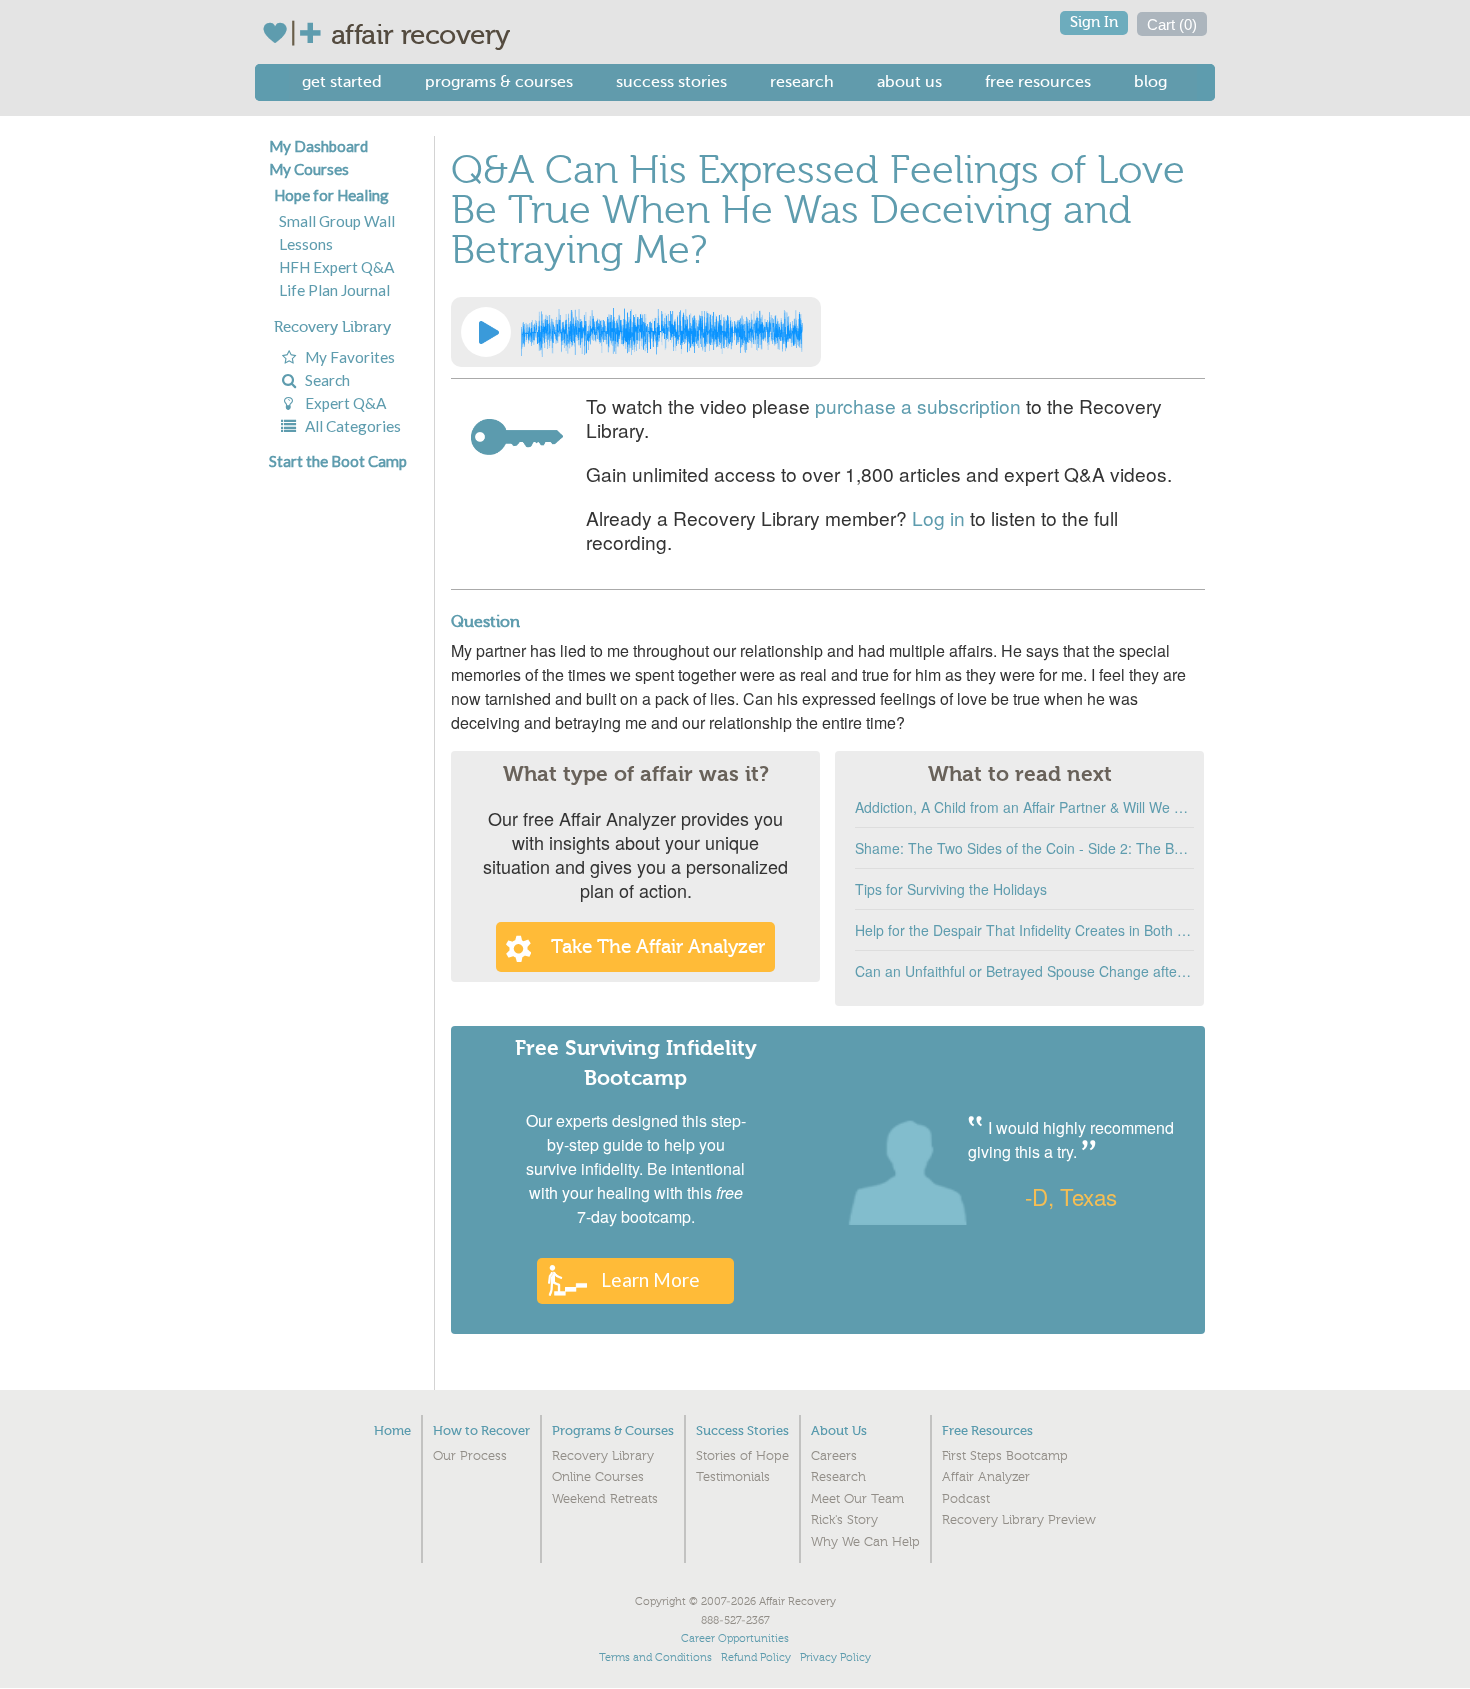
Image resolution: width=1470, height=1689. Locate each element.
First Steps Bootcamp (1005, 1456)
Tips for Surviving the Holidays (951, 889)
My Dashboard (318, 146)
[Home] (296, 33)
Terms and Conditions (655, 1657)
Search (324, 380)
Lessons (306, 244)
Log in (938, 517)
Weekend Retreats (605, 1499)
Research (802, 81)
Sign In (1094, 22)
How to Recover (481, 1430)
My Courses (309, 169)
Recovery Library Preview (1019, 1520)
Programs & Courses (499, 81)
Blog (1150, 81)
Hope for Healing (331, 195)
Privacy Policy (835, 1657)
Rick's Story (844, 1520)
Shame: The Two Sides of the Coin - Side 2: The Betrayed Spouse (1024, 848)
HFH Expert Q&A (336, 267)
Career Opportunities (735, 1638)
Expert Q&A (342, 403)
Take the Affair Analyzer (658, 947)
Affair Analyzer (986, 1477)
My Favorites (347, 357)
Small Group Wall (337, 221)
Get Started (342, 81)
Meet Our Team (857, 1499)
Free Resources (1038, 81)
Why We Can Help (865, 1542)
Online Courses (598, 1477)
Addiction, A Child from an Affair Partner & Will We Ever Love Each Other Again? (1024, 807)
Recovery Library (332, 327)
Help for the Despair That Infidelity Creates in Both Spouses (1024, 930)
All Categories (350, 426)
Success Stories (671, 81)
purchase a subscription (918, 405)
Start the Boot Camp (338, 461)
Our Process (470, 1456)
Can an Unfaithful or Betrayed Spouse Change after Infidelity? (1024, 971)
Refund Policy (756, 1657)
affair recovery (420, 35)
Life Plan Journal (334, 290)
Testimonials (733, 1477)
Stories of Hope (742, 1456)
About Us (909, 81)
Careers (834, 1456)
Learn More (650, 1279)
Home (392, 1430)
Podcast (966, 1499)
